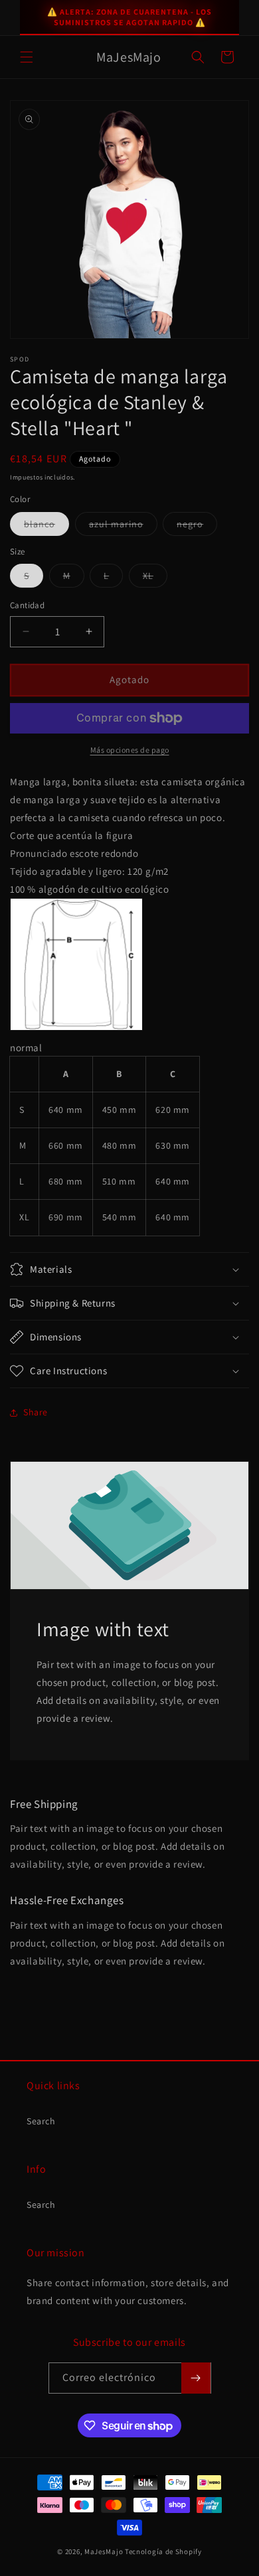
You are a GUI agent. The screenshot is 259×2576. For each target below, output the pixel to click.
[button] (27, 57)
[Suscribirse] (196, 2378)
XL (155, 578)
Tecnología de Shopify (163, 2551)
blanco (46, 527)
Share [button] (36, 1412)
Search (41, 2121)
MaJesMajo (104, 2551)
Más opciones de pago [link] (130, 750)
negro (197, 527)
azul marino (123, 527)
